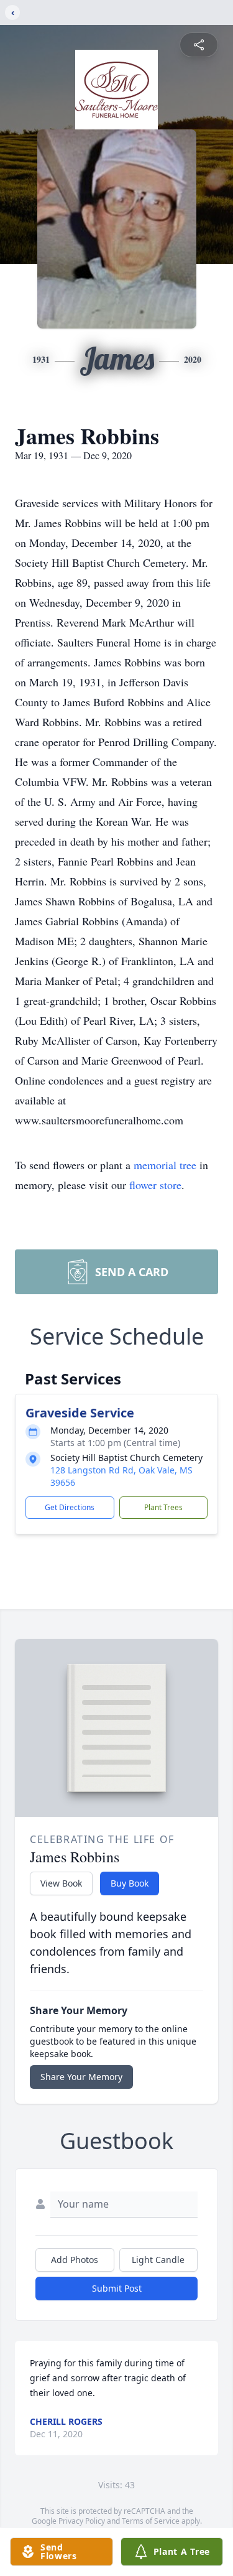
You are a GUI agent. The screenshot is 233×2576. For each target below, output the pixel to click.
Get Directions (70, 1507)
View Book (61, 1883)
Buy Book (130, 1883)
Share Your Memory (81, 2077)
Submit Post (117, 2288)
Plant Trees (163, 1507)
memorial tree (165, 1165)
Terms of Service (151, 2521)
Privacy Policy (82, 2521)
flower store (155, 1185)
